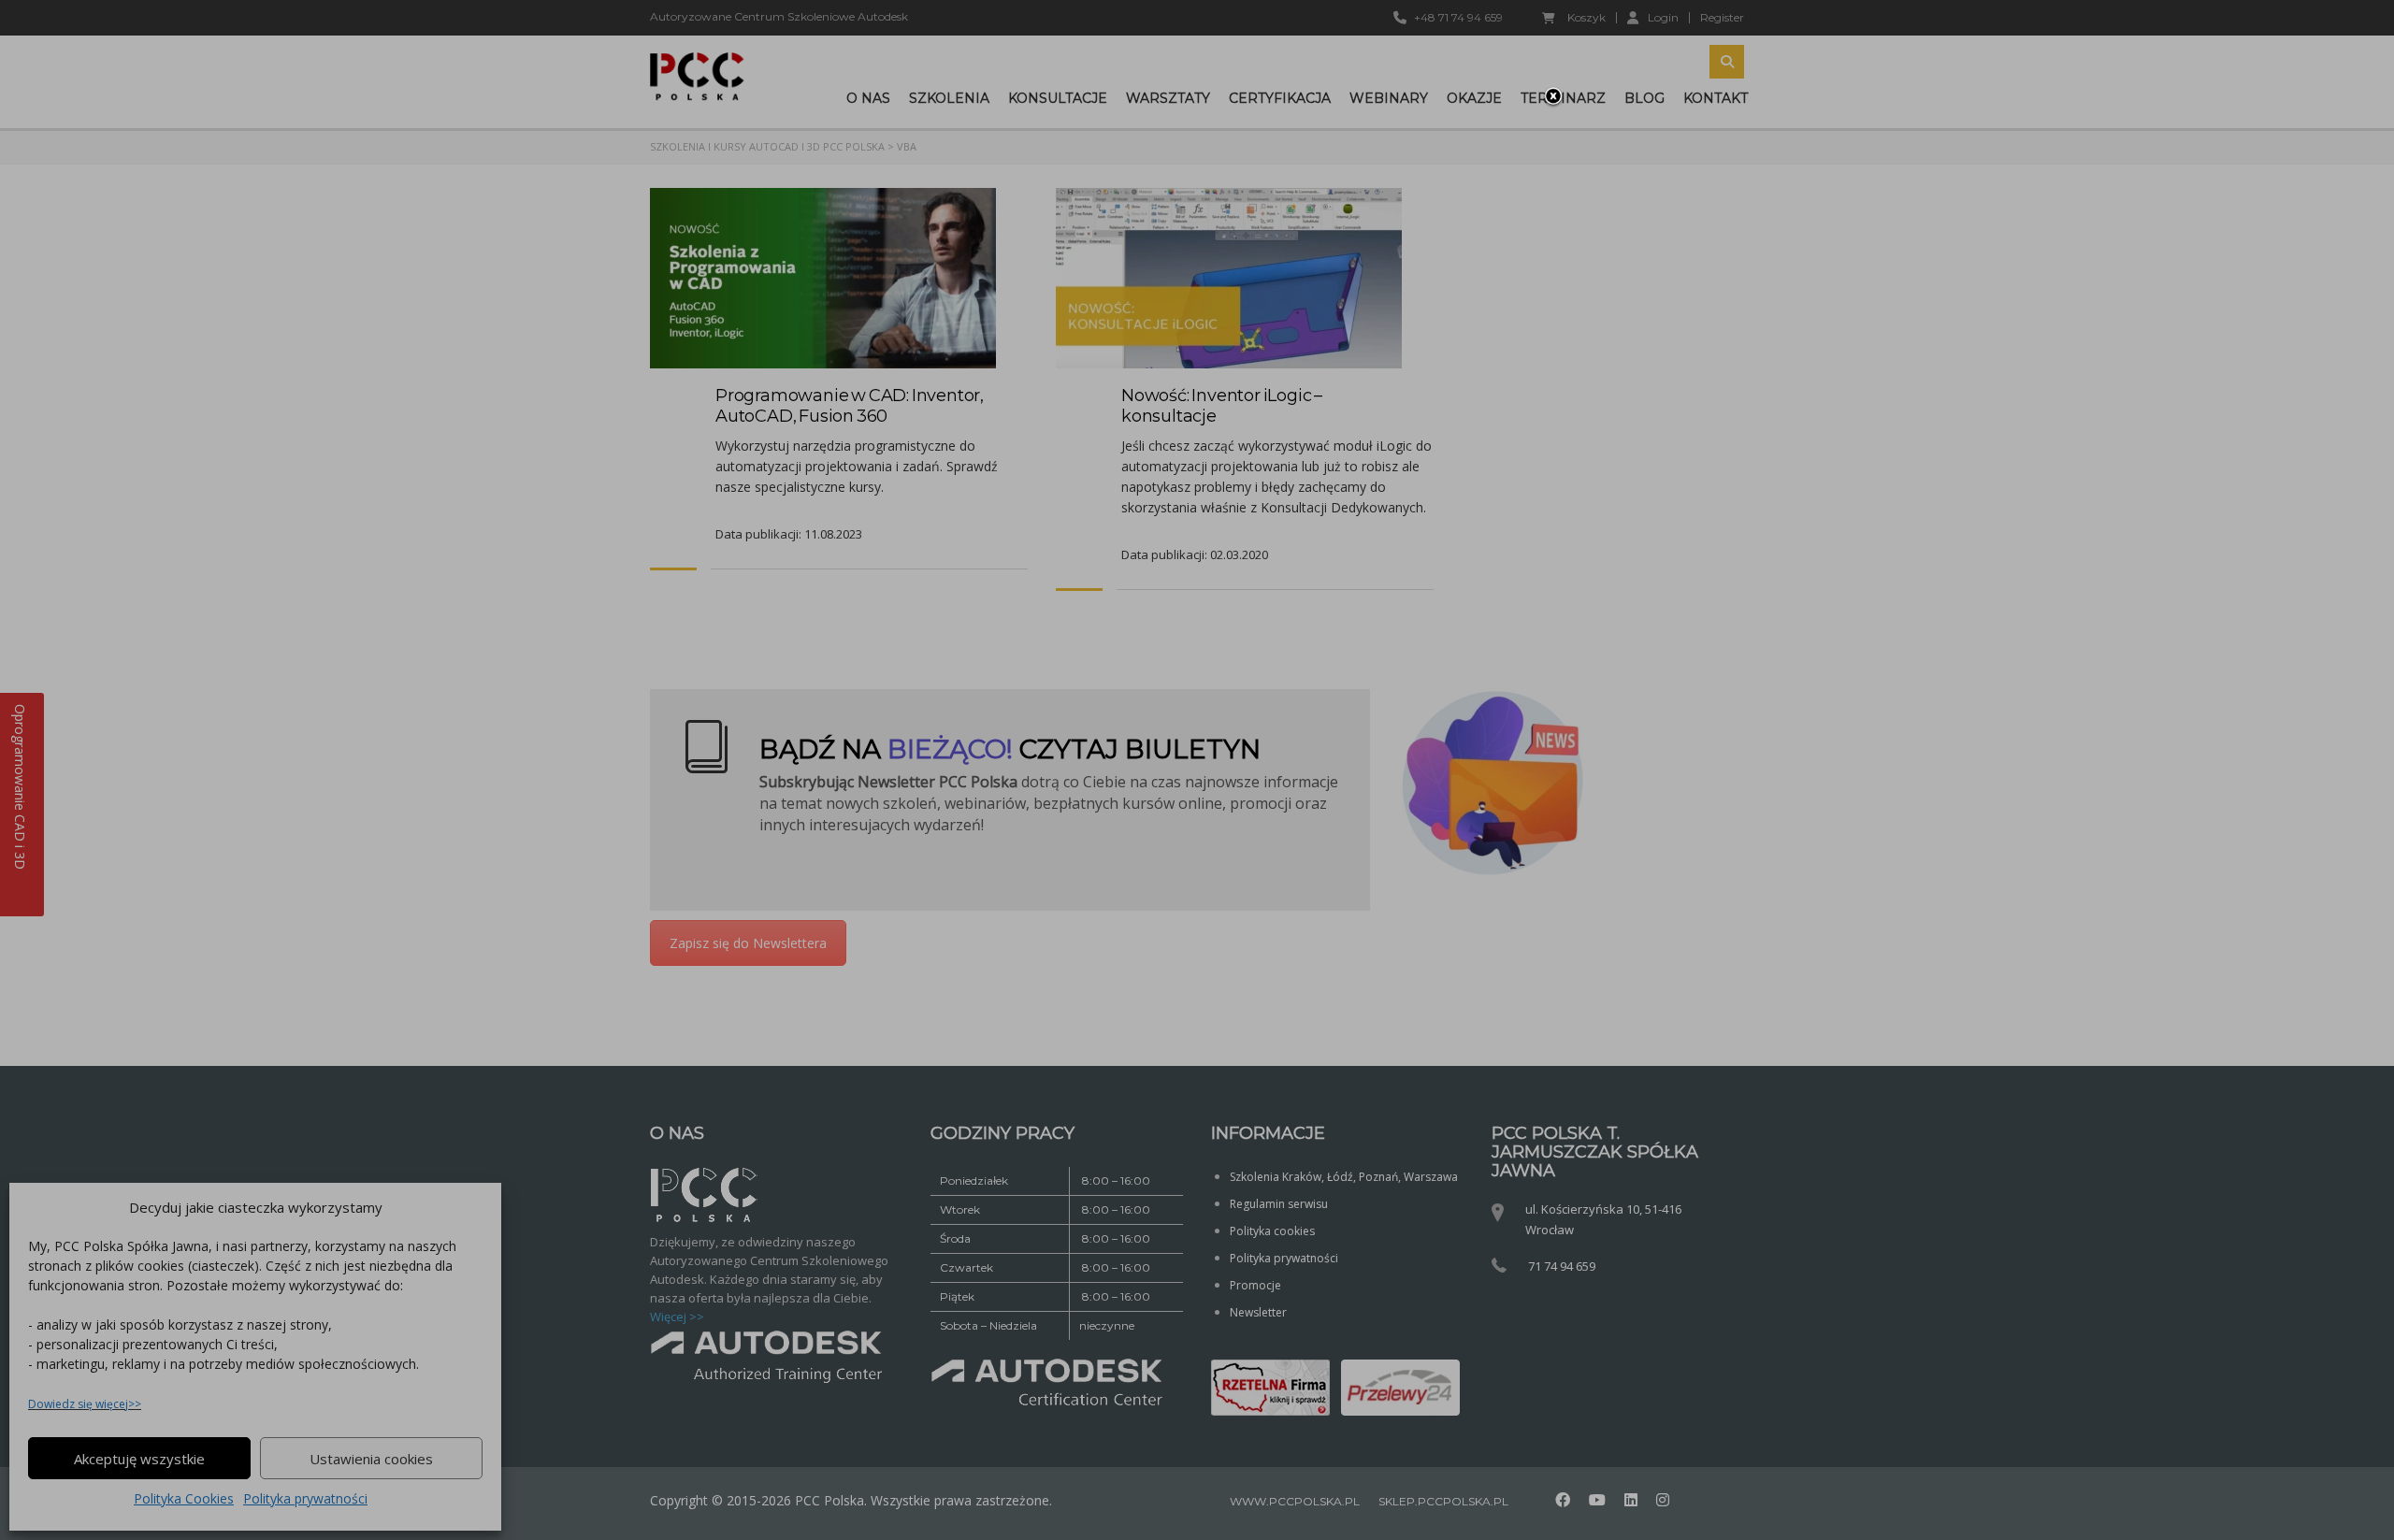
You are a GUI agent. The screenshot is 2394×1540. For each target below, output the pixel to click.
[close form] (1553, 97)
